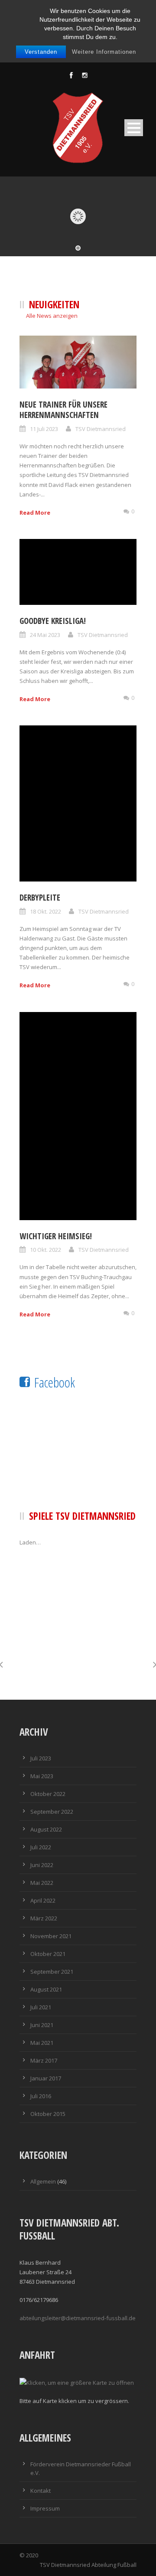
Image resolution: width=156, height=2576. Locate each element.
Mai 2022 (42, 1883)
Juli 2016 (41, 2096)
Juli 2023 (41, 1758)
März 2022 (44, 1918)
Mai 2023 (42, 1776)
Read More (35, 513)
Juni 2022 (42, 1865)
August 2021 (46, 1989)
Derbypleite (40, 898)
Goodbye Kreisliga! (53, 621)
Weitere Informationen (104, 52)
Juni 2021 (42, 2025)
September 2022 (52, 1812)
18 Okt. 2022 (45, 911)
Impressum (45, 2508)
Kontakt (41, 2491)
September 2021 (52, 1972)
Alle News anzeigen (52, 316)
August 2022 (46, 1829)
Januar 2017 (46, 2078)
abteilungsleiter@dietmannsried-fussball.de (78, 2318)
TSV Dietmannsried (101, 429)
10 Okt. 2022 (45, 1250)
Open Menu (134, 128)
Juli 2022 (41, 1847)
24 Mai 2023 (45, 635)
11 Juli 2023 (44, 429)
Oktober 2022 (48, 1794)
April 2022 (43, 1900)
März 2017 (44, 2060)
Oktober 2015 (48, 2114)
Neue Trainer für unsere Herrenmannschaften (63, 410)
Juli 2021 (41, 2007)
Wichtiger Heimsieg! (56, 1236)
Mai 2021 (42, 2043)
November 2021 (51, 1936)
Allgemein (43, 2181)
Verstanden (41, 52)
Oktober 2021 (48, 1954)
